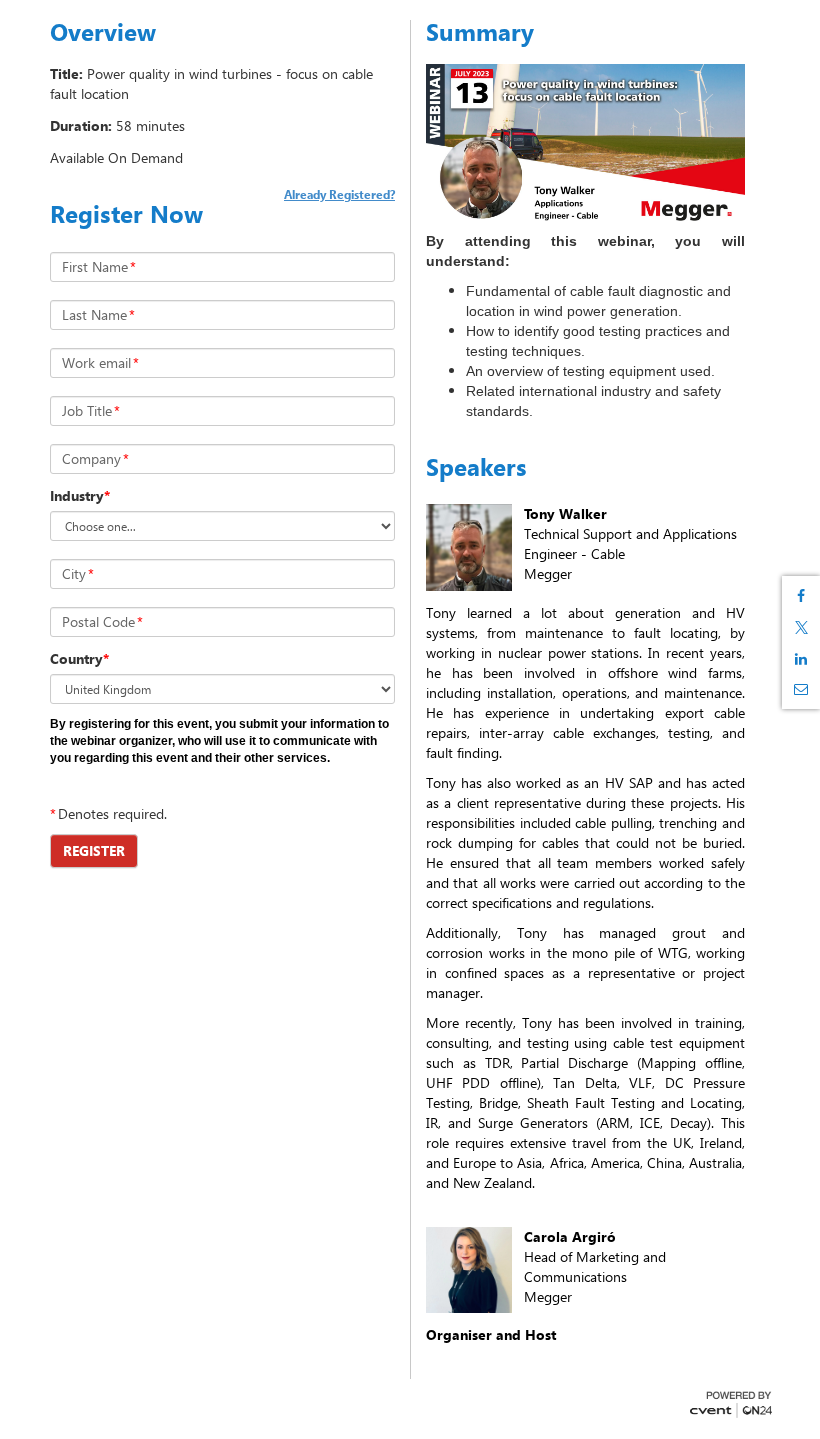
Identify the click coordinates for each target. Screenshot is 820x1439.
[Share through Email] (801, 689)
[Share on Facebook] (801, 596)
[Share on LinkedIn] (801, 659)
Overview (103, 32)
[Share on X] (801, 627)
